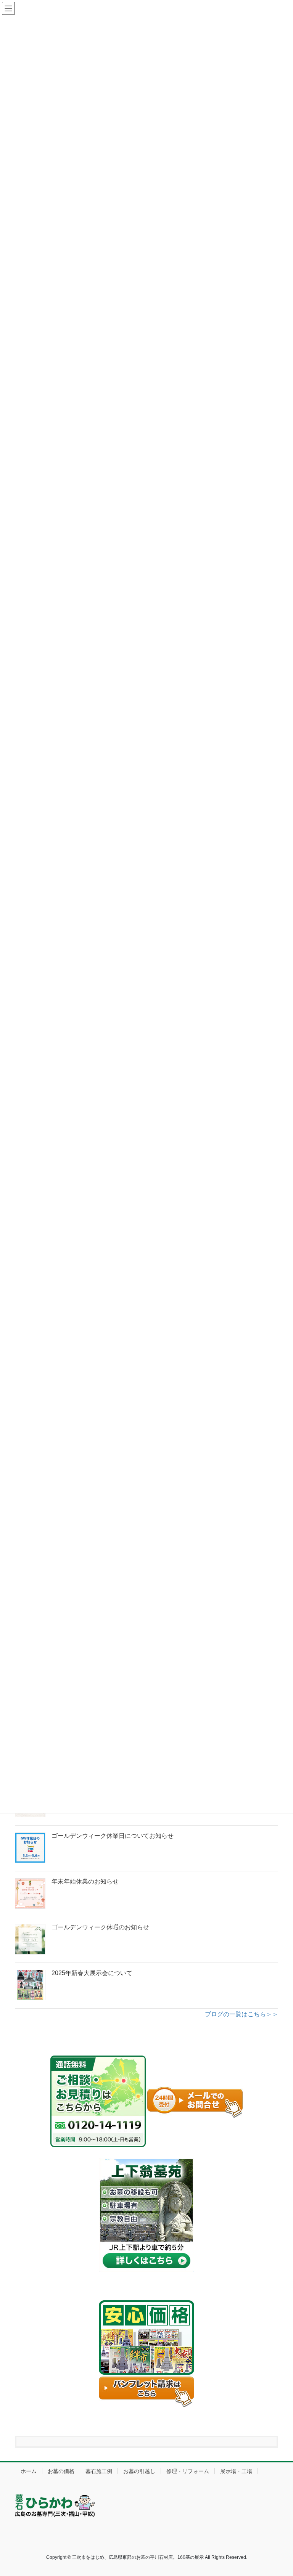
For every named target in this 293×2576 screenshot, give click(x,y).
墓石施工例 (99, 2471)
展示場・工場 (236, 2471)
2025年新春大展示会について (92, 1973)
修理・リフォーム (188, 2471)
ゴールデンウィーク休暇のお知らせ (100, 1927)
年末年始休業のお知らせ (85, 1881)
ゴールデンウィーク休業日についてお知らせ (113, 1836)
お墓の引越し (139, 2471)
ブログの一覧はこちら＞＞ (241, 2014)
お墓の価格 (61, 2471)
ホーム (29, 2471)
